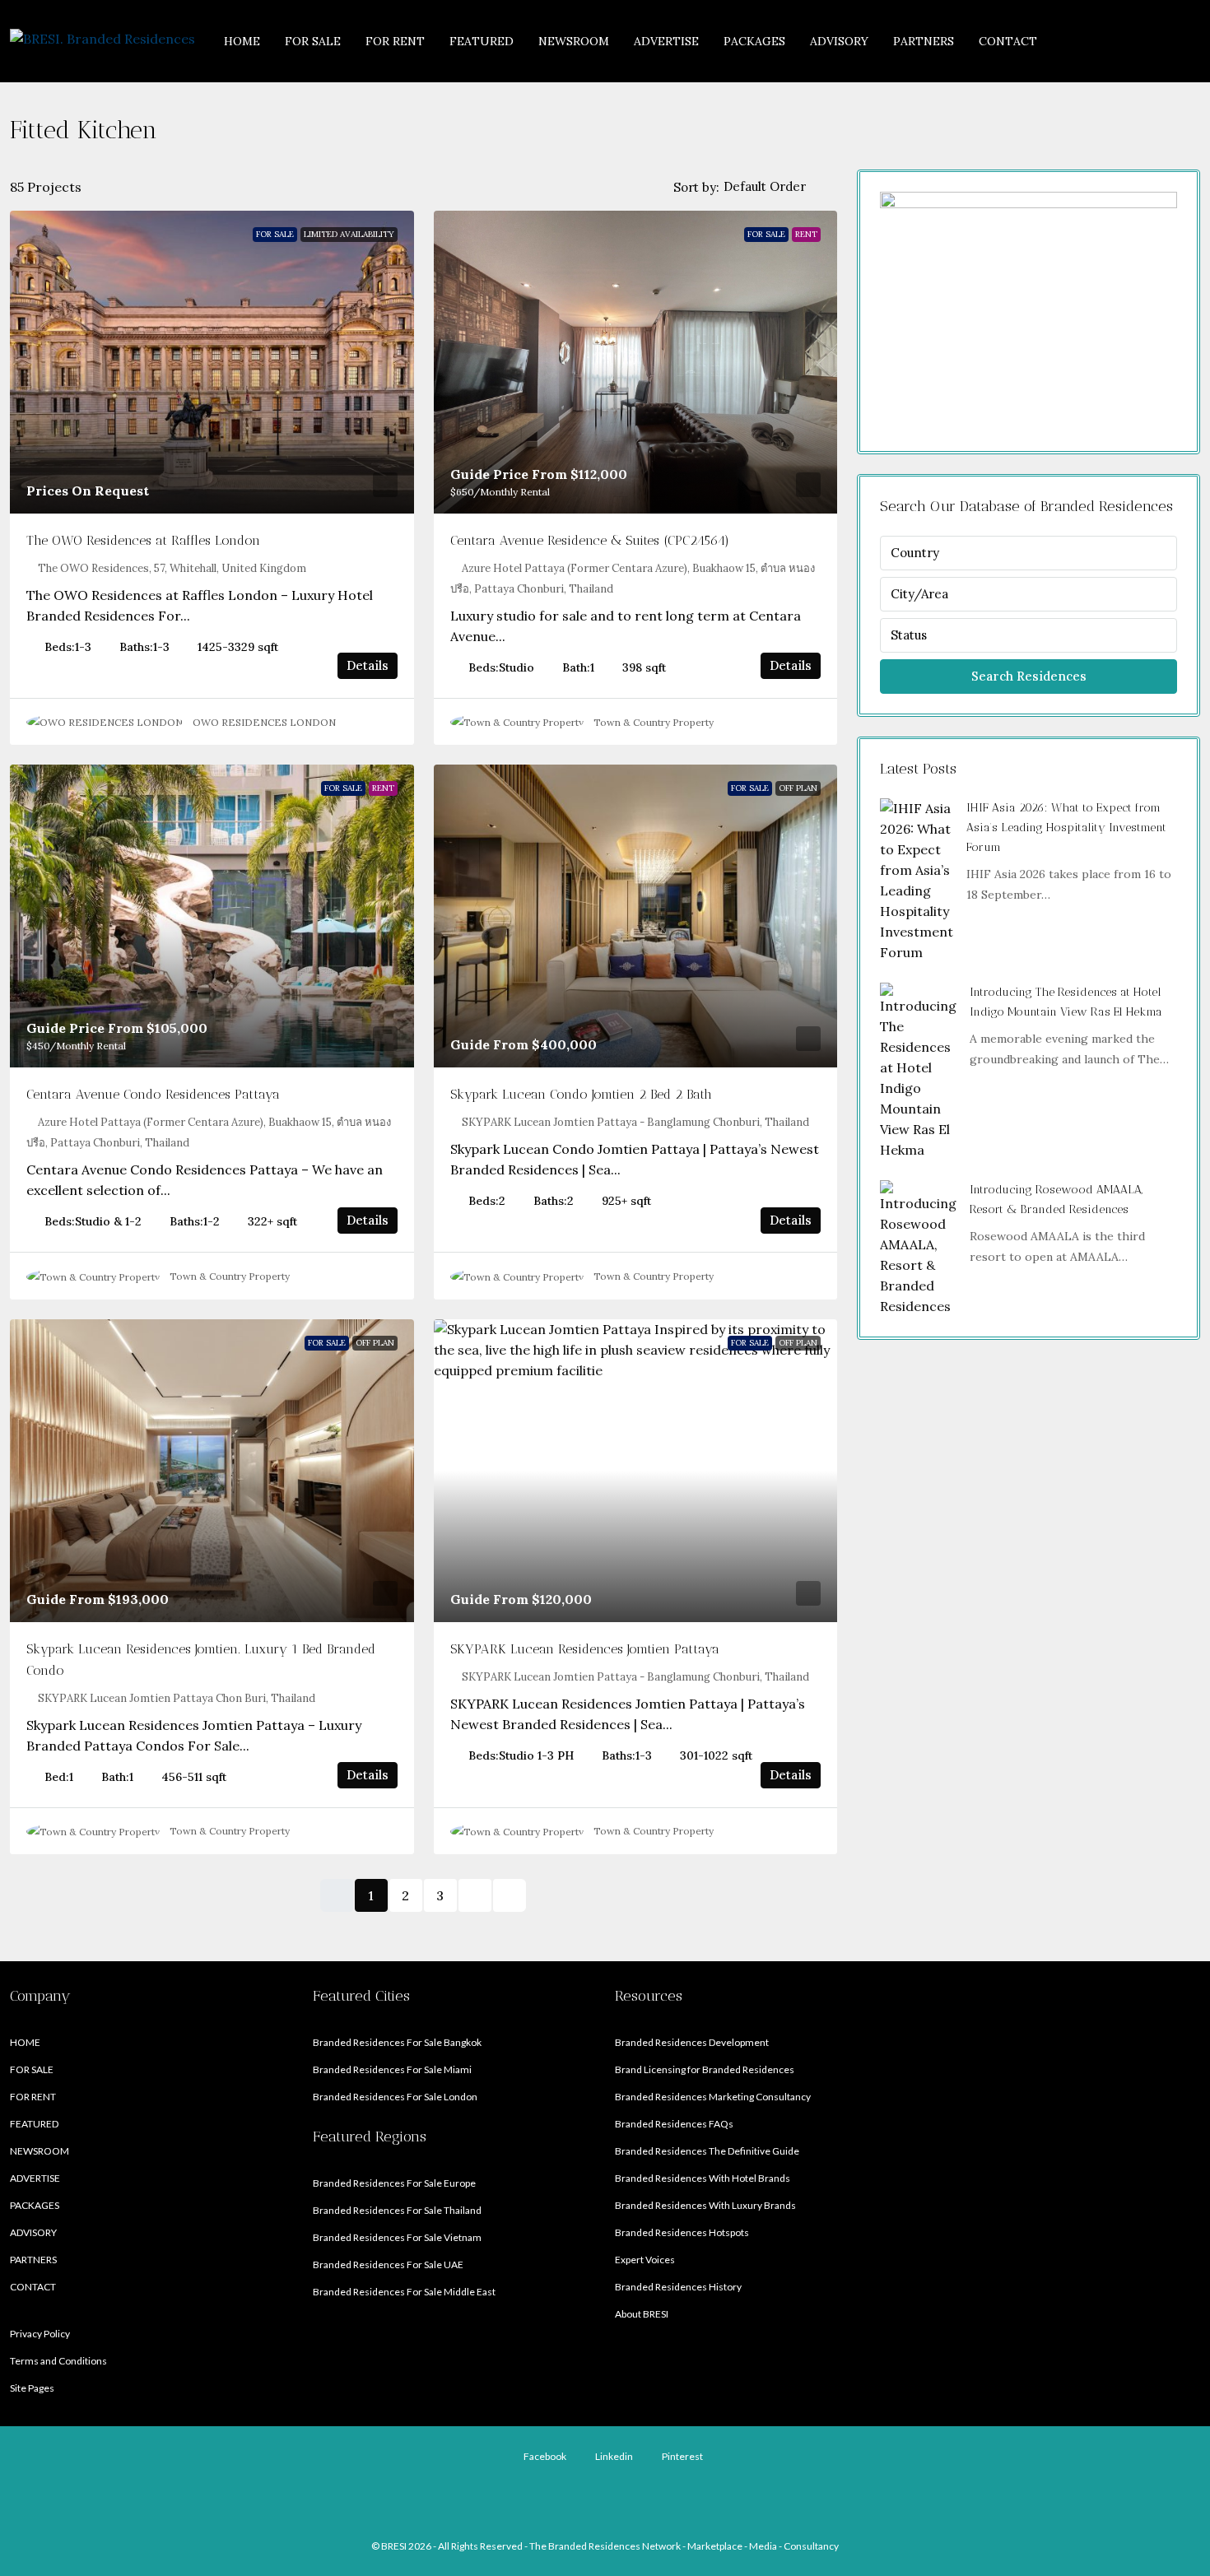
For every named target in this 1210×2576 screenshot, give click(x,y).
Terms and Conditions (58, 2361)
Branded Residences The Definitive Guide (707, 2151)
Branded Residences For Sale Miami (392, 2069)
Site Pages (32, 2388)
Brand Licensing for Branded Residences (705, 2069)
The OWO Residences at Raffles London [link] (143, 540)
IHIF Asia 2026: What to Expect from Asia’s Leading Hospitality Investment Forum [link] (1066, 828)
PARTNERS (924, 41)
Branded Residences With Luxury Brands (705, 2205)
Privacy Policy (40, 2334)
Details (368, 665)
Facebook (544, 2456)
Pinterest (682, 2456)
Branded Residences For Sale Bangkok (397, 2042)
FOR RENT (395, 41)
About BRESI (642, 2314)
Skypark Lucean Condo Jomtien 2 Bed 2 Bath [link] (581, 1094)
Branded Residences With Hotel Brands (703, 2178)
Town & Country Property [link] (654, 722)
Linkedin (613, 2456)
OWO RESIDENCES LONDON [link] (264, 722)
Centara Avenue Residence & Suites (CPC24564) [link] (590, 540)
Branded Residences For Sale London (395, 2097)
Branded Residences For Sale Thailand (397, 2210)
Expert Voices (645, 2260)
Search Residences (1029, 676)
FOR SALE (313, 41)
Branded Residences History (678, 2287)
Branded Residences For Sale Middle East (404, 2292)
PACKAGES (754, 41)
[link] (212, 362)
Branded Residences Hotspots (682, 2232)
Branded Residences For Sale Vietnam (397, 2237)
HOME (242, 41)
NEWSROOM (574, 41)
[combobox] (778, 187)
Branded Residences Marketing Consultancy (713, 2097)
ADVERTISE (666, 41)
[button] (1170, 126)
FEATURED (482, 41)
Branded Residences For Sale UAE (388, 2264)
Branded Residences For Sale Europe (394, 2183)
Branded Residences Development (692, 2042)
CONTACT (1008, 41)
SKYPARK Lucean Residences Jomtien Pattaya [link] (585, 1649)
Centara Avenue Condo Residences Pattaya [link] (153, 1094)
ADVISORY (839, 41)
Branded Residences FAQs (674, 2124)
